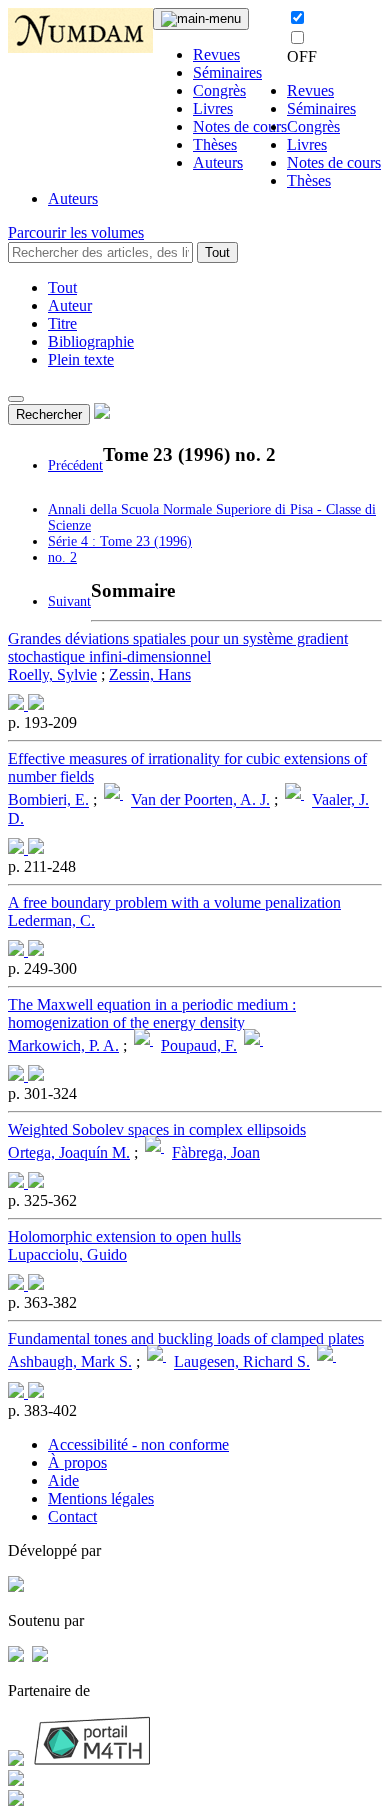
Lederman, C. (51, 920)
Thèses (215, 144)
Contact (72, 1516)
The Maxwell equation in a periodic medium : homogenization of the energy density (152, 1013)
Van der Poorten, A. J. (200, 800)
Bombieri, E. (48, 800)
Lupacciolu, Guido (67, 1254)
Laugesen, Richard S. (242, 1362)
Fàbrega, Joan (216, 1152)
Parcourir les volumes (76, 232)
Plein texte (81, 359)
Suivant (69, 601)
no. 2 (62, 557)
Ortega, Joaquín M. (69, 1152)
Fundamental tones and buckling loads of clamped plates (186, 1338)
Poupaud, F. (199, 1045)
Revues (216, 54)
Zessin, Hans (150, 674)
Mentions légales (101, 1498)
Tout (217, 252)
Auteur (70, 305)
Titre (62, 323)
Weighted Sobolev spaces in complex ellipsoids (157, 1129)
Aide (63, 1480)
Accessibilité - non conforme (138, 1444)
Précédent (75, 465)
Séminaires (227, 72)
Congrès (219, 90)
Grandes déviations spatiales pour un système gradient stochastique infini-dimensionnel (178, 647)
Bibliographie (91, 341)
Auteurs (218, 162)
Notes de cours (240, 126)
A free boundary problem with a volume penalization (174, 902)
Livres (213, 108)
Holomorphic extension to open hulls (124, 1236)
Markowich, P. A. (63, 1045)
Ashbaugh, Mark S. (70, 1362)
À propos (77, 1462)
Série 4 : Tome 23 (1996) (120, 541)
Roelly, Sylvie (52, 674)
